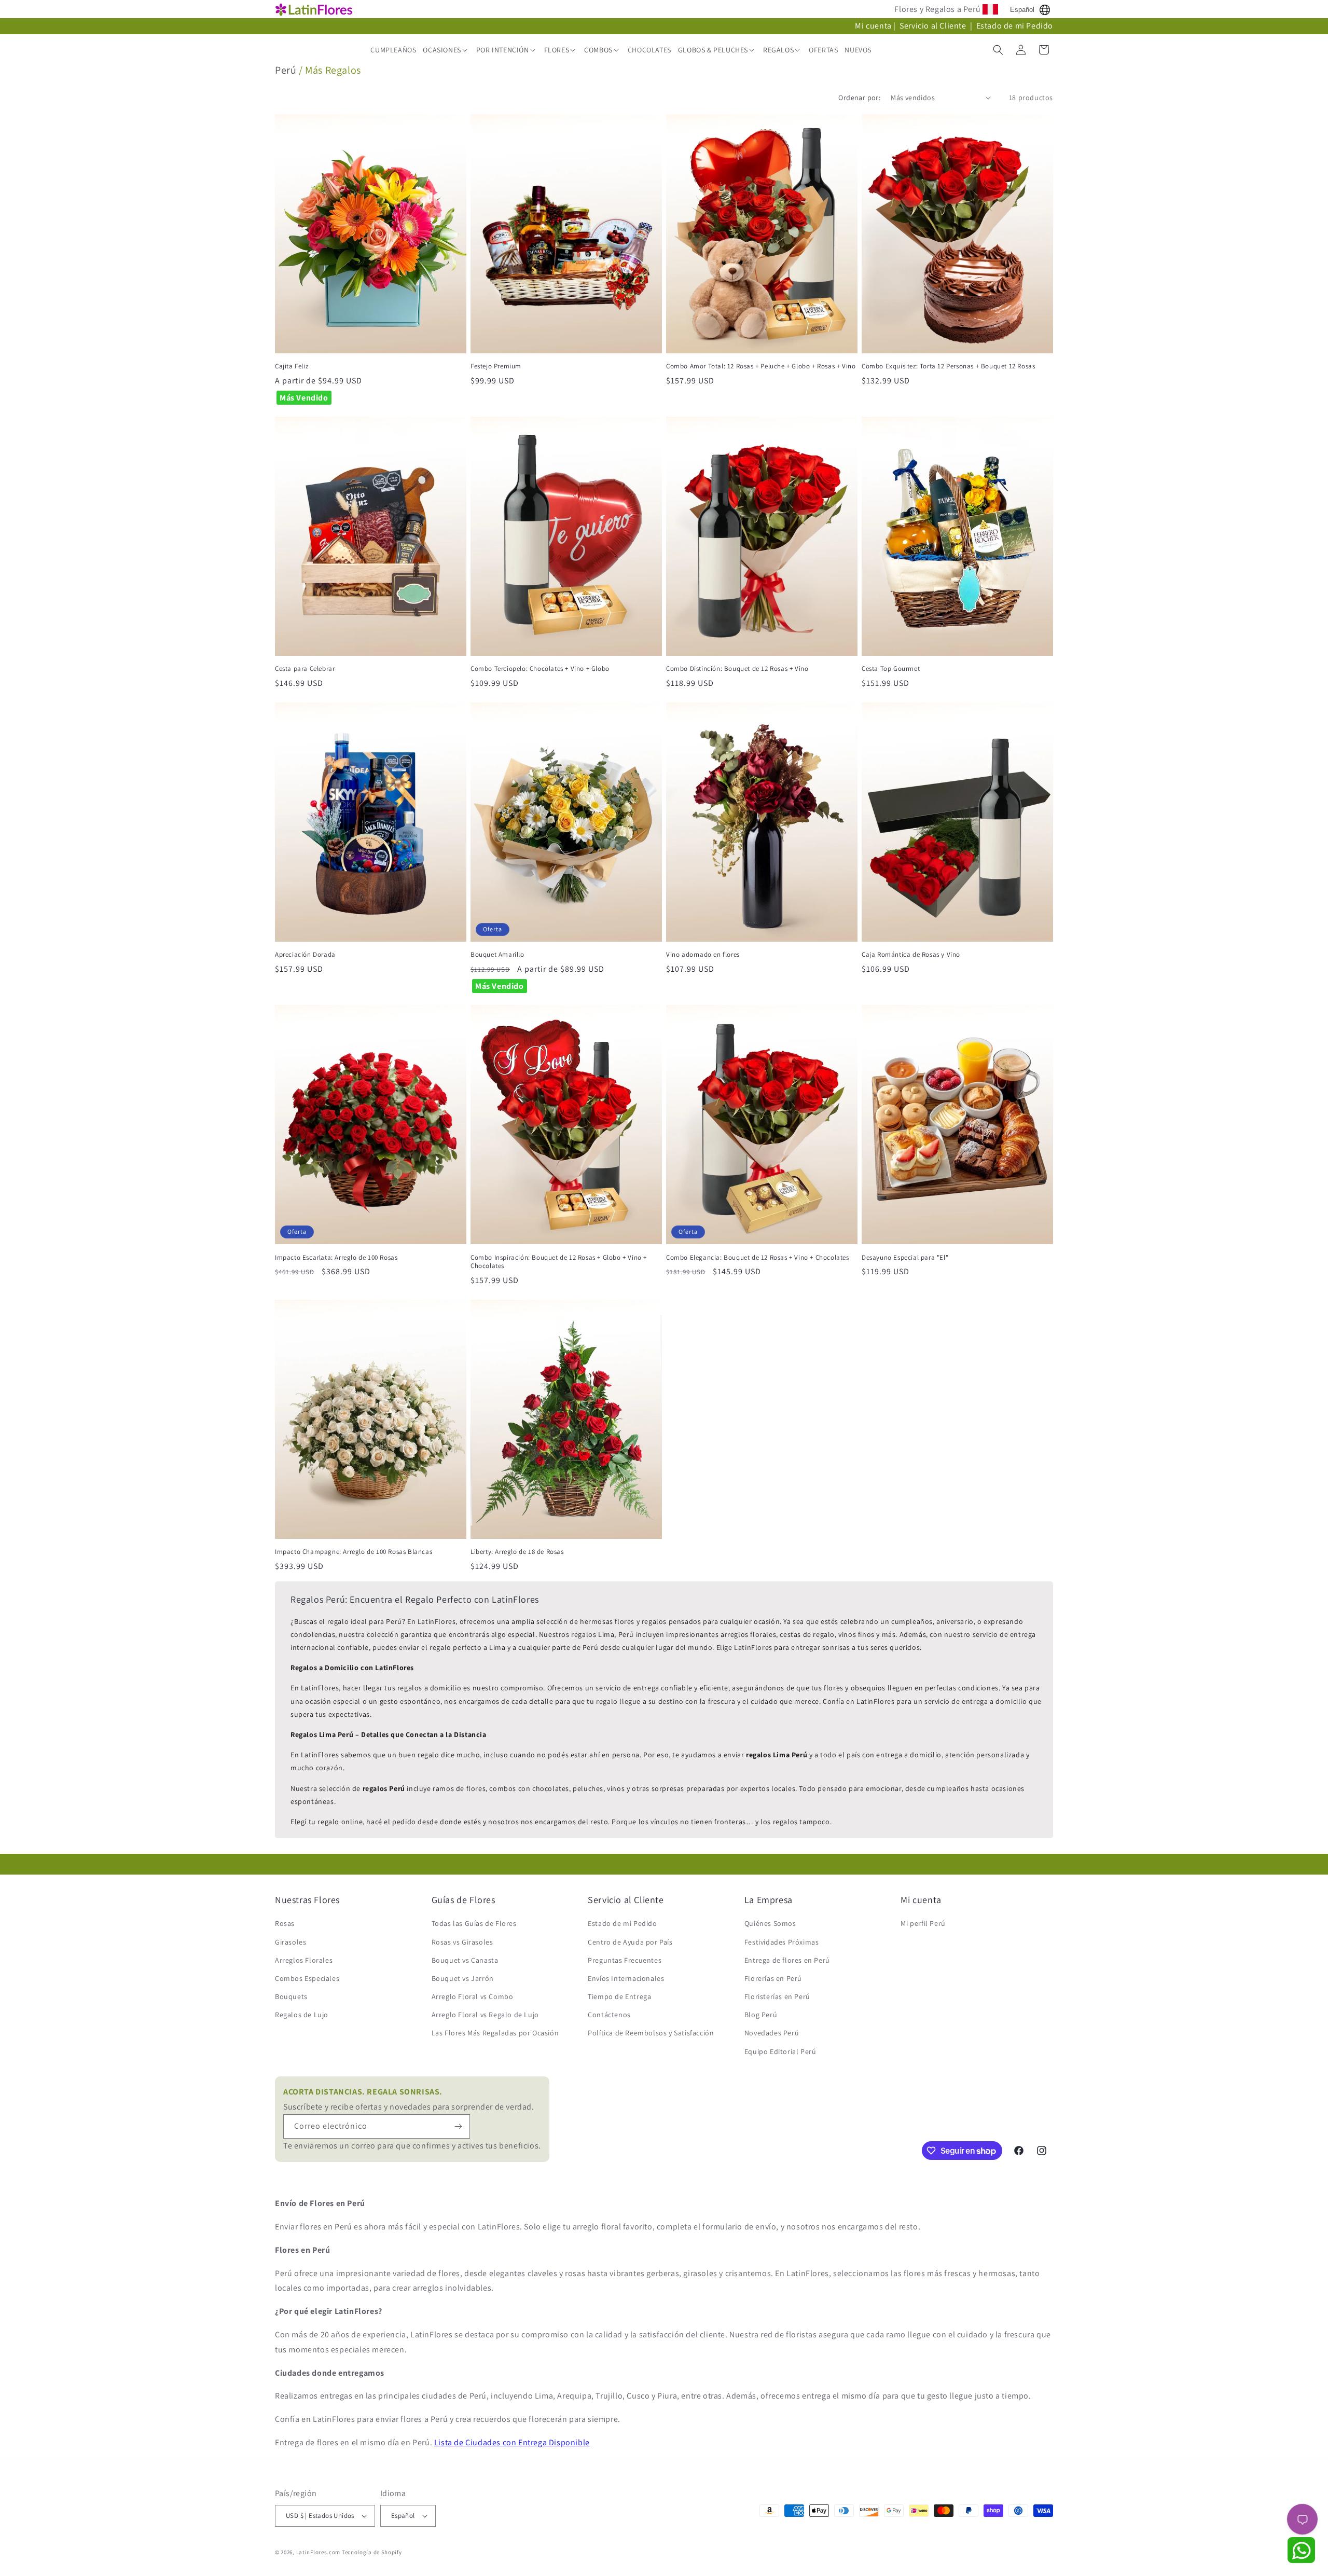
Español (1022, 10)
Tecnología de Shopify (372, 2552)
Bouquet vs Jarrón (463, 1978)
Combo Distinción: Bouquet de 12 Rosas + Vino (737, 669)
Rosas (285, 1923)
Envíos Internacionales (626, 1978)
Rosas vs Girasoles (462, 1942)
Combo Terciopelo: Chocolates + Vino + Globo (540, 669)
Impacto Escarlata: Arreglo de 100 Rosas (336, 1258)
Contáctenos (609, 2015)
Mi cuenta (873, 26)
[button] (446, 50)
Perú (286, 70)
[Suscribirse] (458, 2126)
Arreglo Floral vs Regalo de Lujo (485, 2015)
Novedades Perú (772, 2033)
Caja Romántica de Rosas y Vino (911, 955)
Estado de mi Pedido (1015, 26)
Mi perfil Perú (923, 1923)
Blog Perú (761, 2015)
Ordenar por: (859, 98)
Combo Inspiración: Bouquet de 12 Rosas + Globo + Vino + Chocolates (559, 1262)
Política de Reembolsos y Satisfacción (651, 2033)
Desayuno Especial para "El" (905, 1258)
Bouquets (291, 1996)
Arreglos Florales (304, 1960)
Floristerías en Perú (777, 1996)
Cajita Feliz (292, 366)
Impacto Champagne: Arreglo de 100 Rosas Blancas (354, 1552)
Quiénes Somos (770, 1923)
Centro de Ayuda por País (630, 1942)
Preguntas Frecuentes (625, 1960)
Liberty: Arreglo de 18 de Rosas (517, 1552)
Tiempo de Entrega (619, 1996)
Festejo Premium (496, 366)
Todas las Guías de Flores (474, 1923)
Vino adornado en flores (703, 955)
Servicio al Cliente (934, 26)
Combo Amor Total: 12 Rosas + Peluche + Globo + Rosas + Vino (761, 366)
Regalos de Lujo (302, 2015)
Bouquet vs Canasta (465, 1960)
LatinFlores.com (319, 2552)
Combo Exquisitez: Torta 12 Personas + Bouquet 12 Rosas (948, 366)
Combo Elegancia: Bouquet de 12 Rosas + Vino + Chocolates (758, 1258)
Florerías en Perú (773, 1978)
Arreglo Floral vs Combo (473, 1996)
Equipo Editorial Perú (780, 2051)
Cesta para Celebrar (305, 669)
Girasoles (290, 1942)
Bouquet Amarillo (497, 955)
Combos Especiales (307, 1978)
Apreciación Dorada (305, 955)
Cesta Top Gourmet (891, 669)
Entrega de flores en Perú (787, 1960)
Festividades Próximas (782, 1942)
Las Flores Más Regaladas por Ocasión (495, 2033)
